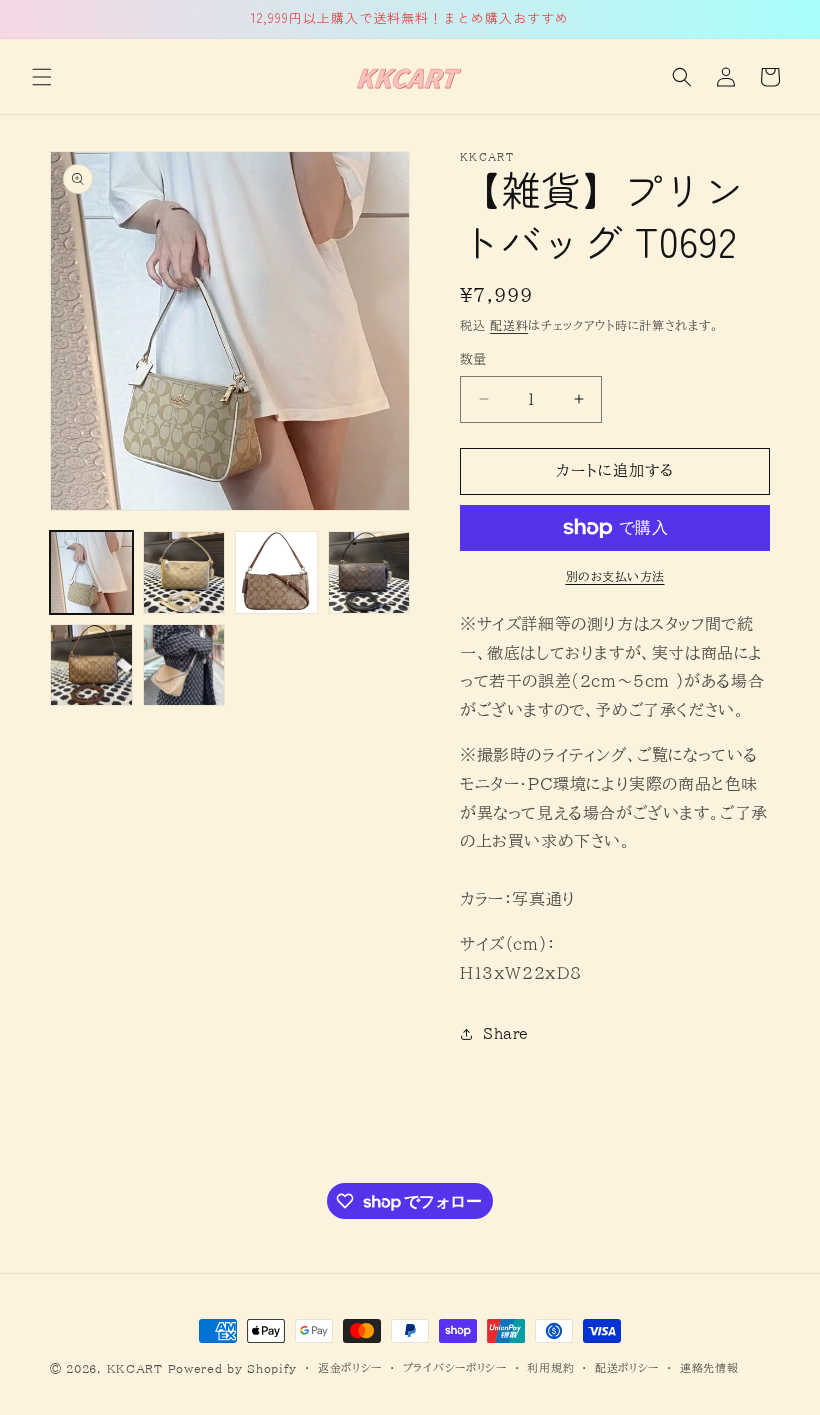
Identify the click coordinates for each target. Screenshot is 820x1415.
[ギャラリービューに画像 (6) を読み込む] (184, 665)
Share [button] (506, 1034)
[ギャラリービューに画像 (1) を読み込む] (91, 572)
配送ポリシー (627, 1367)
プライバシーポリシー (455, 1367)
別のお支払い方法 (615, 576)
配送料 (509, 325)
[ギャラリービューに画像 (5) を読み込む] (91, 665)
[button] (42, 77)
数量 (473, 359)
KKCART (135, 1368)
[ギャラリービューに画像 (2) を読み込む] (184, 572)
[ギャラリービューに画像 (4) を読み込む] (369, 572)
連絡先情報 (709, 1367)
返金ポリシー (350, 1367)
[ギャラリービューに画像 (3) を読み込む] (276, 572)
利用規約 (550, 1367)
